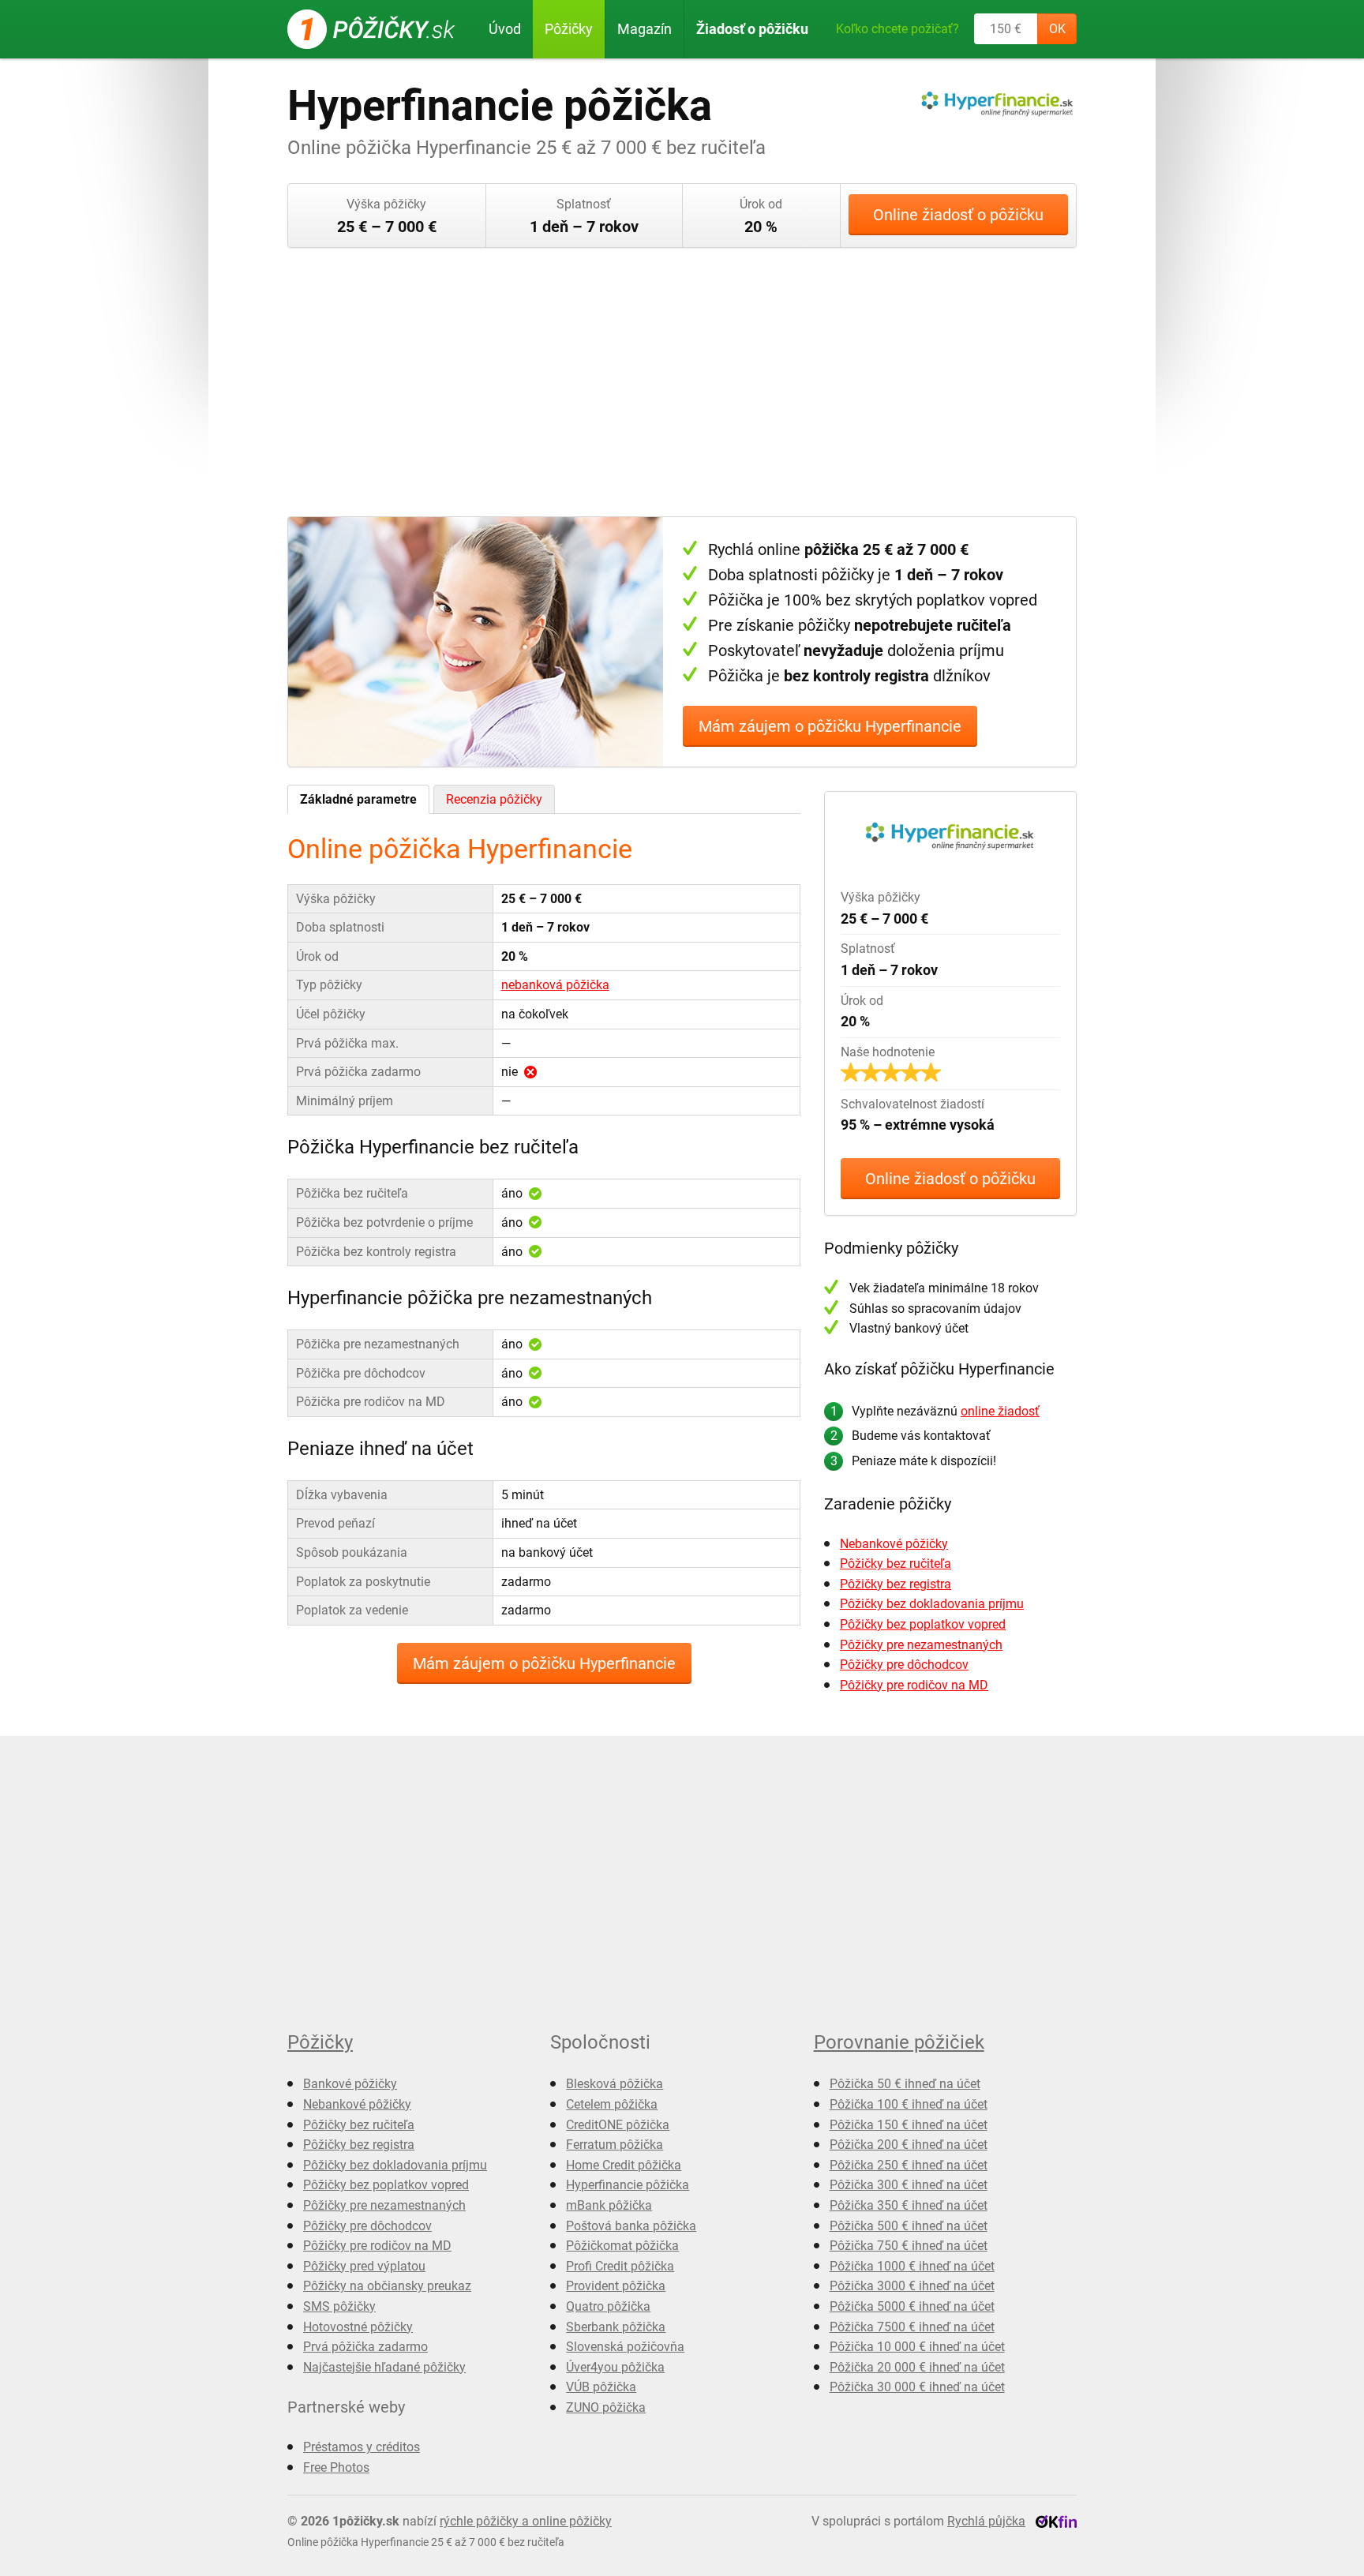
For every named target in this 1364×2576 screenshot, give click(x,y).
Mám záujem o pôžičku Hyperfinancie (830, 726)
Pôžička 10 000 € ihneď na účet (917, 2347)
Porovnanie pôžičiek (899, 2042)
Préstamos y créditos (362, 2447)
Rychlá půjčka (986, 2521)
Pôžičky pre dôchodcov (904, 1665)
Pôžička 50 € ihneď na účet (905, 2084)
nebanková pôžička (555, 985)
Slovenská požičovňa (625, 2347)
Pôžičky (569, 29)
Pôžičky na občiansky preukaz (387, 2286)
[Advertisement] (682, 382)
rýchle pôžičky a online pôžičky (526, 2521)
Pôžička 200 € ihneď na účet (909, 2145)
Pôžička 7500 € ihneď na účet (912, 2327)
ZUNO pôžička (606, 2407)
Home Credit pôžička (624, 2165)
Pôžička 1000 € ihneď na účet (912, 2266)
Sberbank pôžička (616, 2327)
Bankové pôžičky (350, 2084)
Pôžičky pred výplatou (364, 2266)
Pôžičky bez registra (896, 1584)
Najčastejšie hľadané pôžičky (384, 2367)
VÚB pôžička (601, 2387)
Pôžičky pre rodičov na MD (914, 1685)
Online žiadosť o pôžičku (958, 215)
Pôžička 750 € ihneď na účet (909, 2246)
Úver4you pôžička (615, 2367)
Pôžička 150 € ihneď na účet (909, 2125)
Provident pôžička (616, 2286)
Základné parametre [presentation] (358, 799)
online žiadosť (1000, 1411)
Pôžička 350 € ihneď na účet (909, 2205)
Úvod (505, 29)
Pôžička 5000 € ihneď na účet (912, 2306)
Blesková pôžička (615, 2084)
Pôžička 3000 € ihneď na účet (912, 2286)
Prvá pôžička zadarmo (365, 2347)
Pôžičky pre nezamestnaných (921, 1645)
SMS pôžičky (339, 2306)
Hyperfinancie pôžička (628, 2185)
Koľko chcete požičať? (897, 29)
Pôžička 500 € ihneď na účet (909, 2226)
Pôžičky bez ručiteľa (896, 1564)
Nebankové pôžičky (894, 1544)
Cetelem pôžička (612, 2104)
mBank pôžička (609, 2205)
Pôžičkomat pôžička (622, 2246)
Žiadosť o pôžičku (752, 29)
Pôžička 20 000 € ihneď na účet (917, 2367)
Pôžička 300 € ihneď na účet (909, 2185)
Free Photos (336, 2467)
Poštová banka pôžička (631, 2226)
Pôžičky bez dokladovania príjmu (932, 1604)
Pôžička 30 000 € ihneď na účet (917, 2387)
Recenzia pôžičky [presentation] (494, 799)
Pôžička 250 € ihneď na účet (909, 2165)
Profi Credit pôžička (620, 2266)
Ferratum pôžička (615, 2145)
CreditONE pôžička (618, 2125)
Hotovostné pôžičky (358, 2327)
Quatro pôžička (608, 2306)
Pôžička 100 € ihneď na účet (909, 2104)
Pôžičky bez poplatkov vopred (923, 1624)
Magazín (645, 29)
